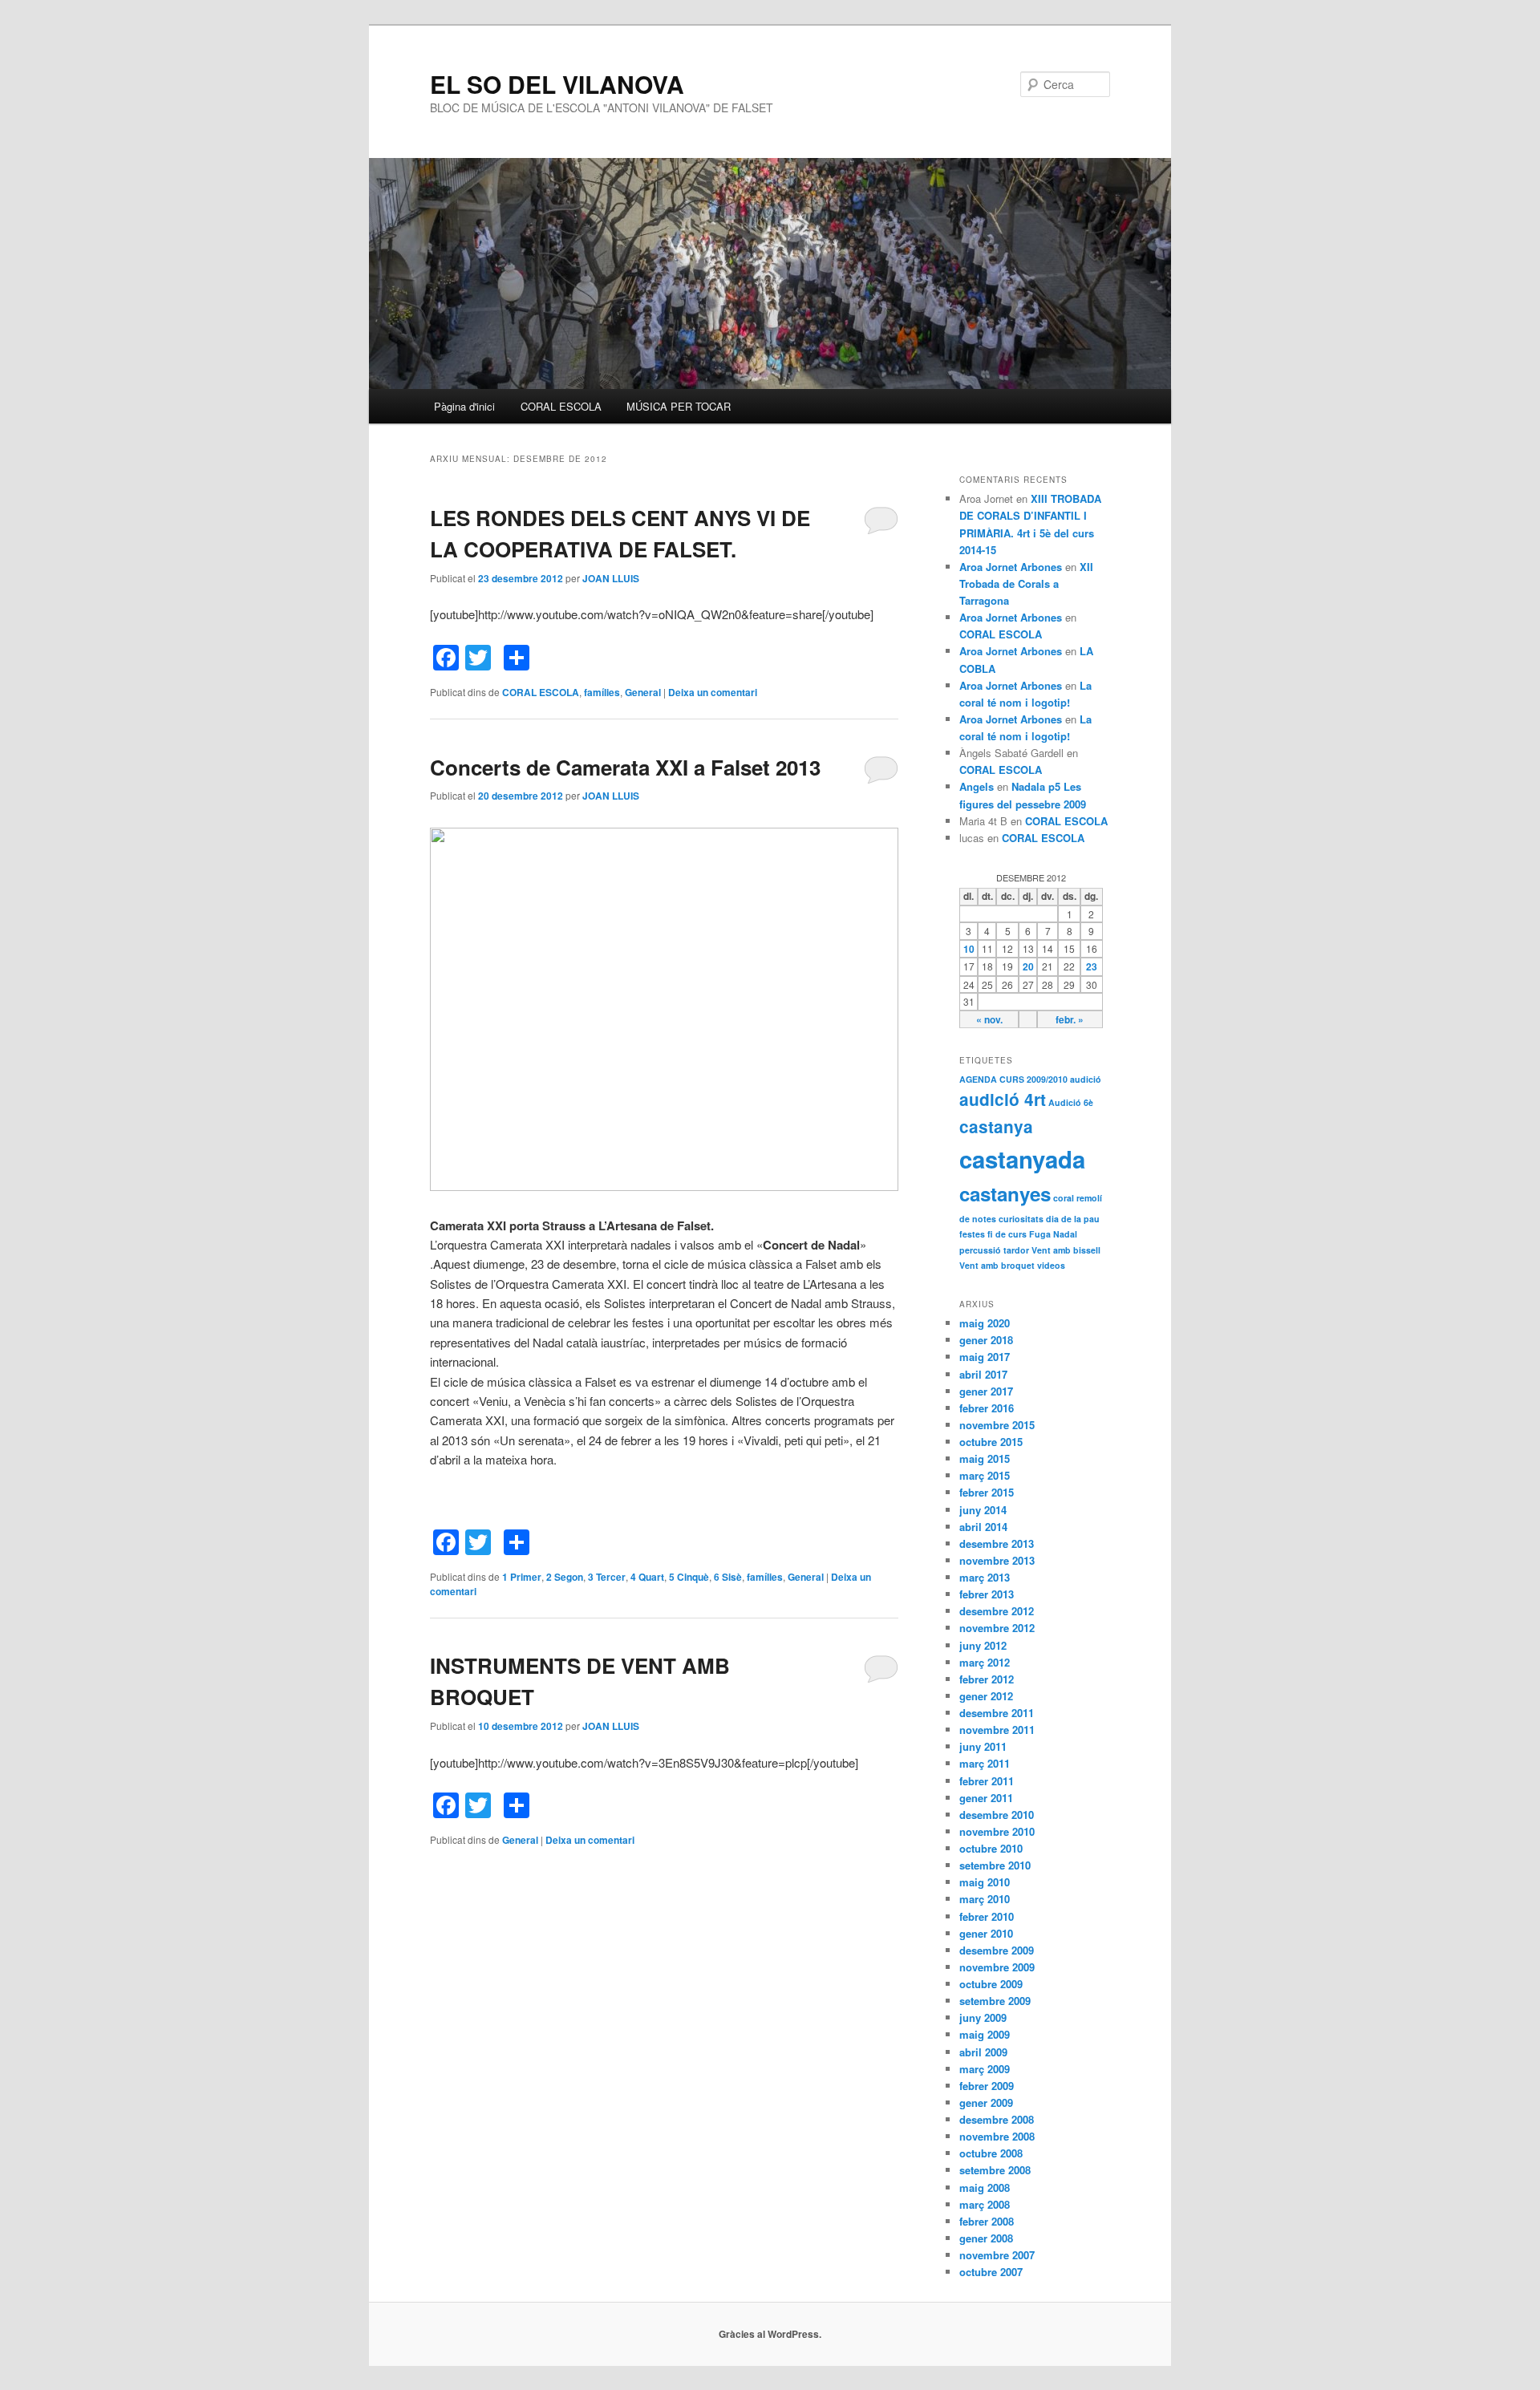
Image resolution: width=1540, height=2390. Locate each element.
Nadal (1065, 1234)
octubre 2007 (991, 2272)
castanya (996, 1126)
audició (1086, 1079)
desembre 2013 (997, 1543)
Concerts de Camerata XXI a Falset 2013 (625, 767)
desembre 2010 (997, 1815)
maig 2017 (985, 1357)
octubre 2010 (991, 1848)
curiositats (1021, 1219)
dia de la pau (1073, 1219)
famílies (602, 692)
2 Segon (565, 1577)
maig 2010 (985, 1882)
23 (1092, 966)
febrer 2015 (987, 1492)
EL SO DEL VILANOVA (557, 84)
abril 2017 (983, 1374)
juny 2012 (983, 1645)
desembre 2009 (997, 1950)
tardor (1016, 1250)
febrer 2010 (987, 1916)
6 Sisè (728, 1577)
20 (1028, 966)
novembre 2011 (997, 1730)
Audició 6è (1071, 1102)
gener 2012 (986, 1696)
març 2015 (985, 1475)
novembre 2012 (997, 1628)
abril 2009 (983, 2052)
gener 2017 (986, 1391)
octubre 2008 (991, 2153)
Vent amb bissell (1066, 1250)
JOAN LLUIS (611, 578)
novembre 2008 (997, 2136)
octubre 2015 (991, 1442)
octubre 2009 (991, 1984)
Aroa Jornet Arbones (1011, 567)
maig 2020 (985, 1323)
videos (1051, 1265)
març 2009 (985, 2069)
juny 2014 (983, 1510)
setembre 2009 (995, 2001)
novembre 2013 (997, 1560)
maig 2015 (985, 1458)
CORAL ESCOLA (561, 406)
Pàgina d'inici (464, 406)
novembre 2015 (997, 1425)
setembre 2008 (995, 2170)
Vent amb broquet (997, 1265)
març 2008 (985, 2204)
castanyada (1022, 1159)
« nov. (989, 1019)
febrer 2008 (987, 2221)
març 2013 (985, 1577)
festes (972, 1234)
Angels (977, 786)
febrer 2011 (987, 1781)
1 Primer (522, 1577)
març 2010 (985, 1899)
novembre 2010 (997, 1831)
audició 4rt (1003, 1099)
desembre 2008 (997, 2119)
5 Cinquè (689, 1577)
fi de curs (1007, 1234)
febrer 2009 (987, 2086)
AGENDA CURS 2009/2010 (1013, 1079)
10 (969, 949)
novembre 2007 (997, 2255)
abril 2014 (983, 1527)
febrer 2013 (987, 1594)
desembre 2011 (997, 1713)
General (643, 692)
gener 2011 (986, 1798)
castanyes (1005, 1193)
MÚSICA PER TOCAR (679, 406)
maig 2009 (985, 2034)
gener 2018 (986, 1340)
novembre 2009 (997, 1967)
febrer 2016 (987, 1408)
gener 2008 (986, 2238)
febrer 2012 (987, 1679)
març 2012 (985, 1662)
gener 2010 (986, 1933)
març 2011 (985, 1763)
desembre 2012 (997, 1611)
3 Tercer (607, 1577)
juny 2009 (983, 2017)
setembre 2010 (995, 1865)
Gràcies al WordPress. (770, 2334)
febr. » (1070, 1019)
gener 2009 (986, 2102)
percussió (980, 1250)
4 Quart (647, 1577)
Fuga (1040, 1234)
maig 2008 (985, 2187)
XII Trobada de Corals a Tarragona (1026, 583)
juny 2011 (983, 1746)
